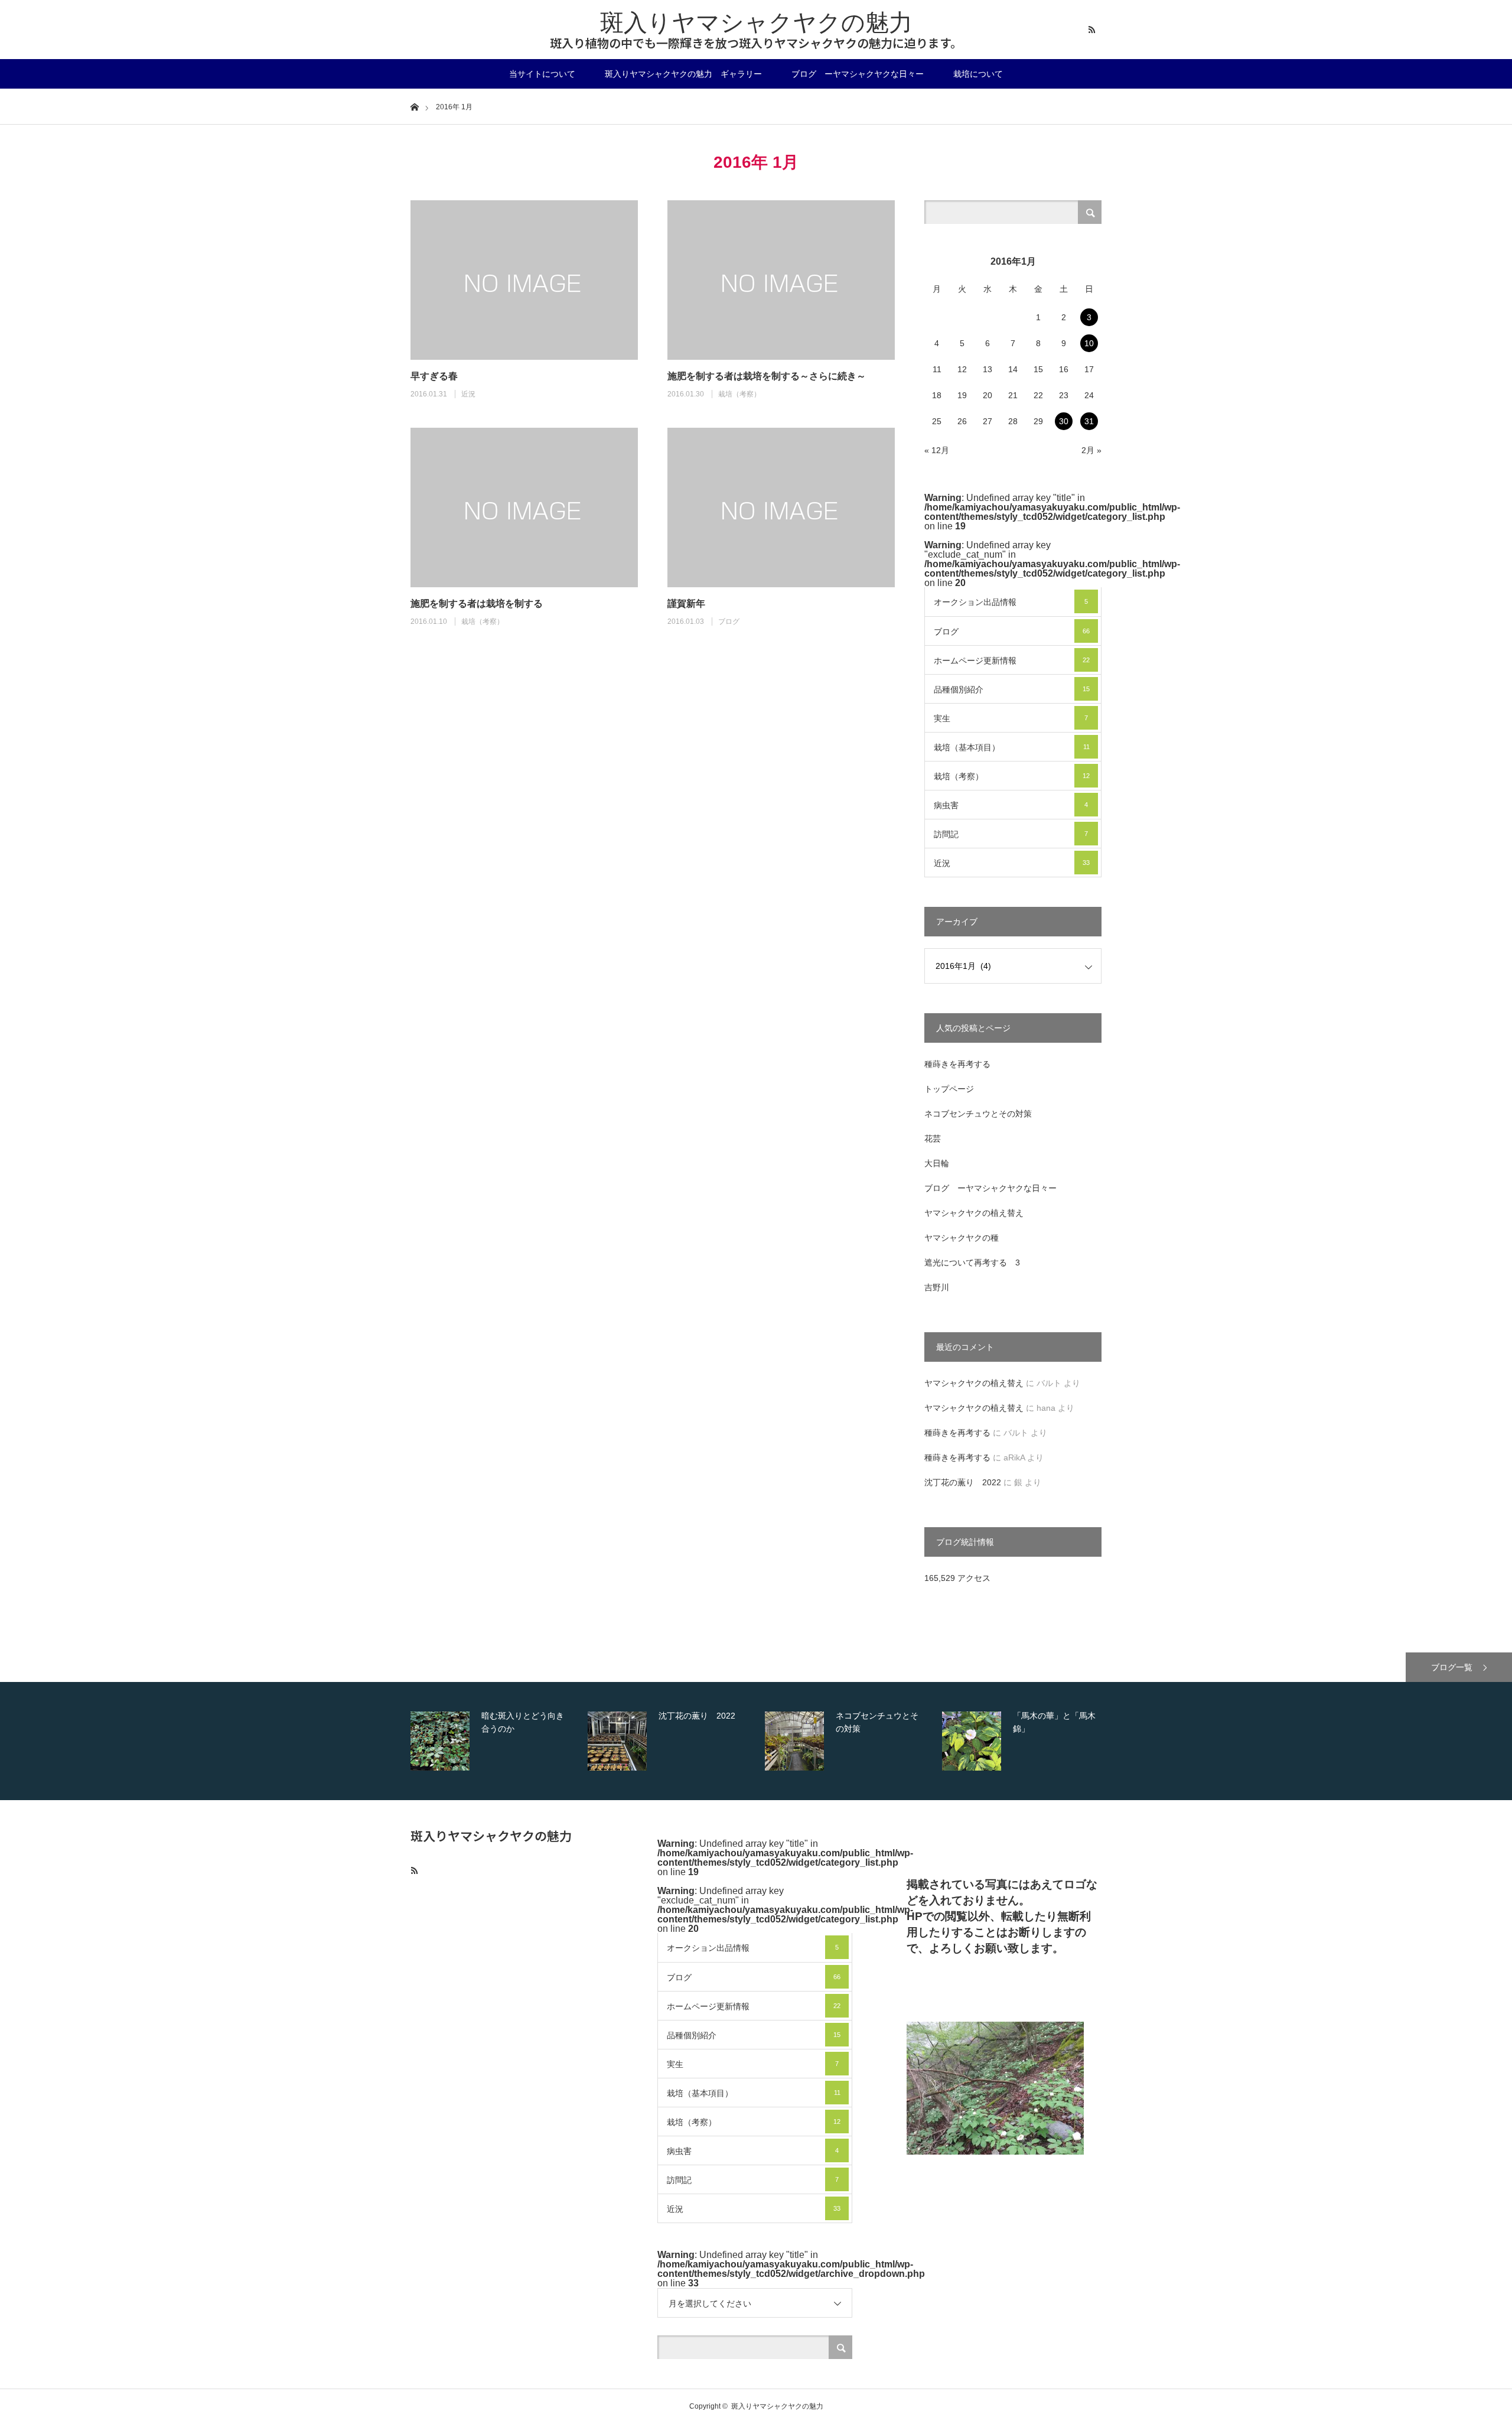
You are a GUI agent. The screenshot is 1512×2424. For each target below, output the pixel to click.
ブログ (729, 622)
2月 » (1091, 450)
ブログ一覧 (1452, 1667)
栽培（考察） (739, 394)
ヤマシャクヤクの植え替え (974, 1213)
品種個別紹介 (1012, 689)
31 (1089, 421)
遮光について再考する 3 (972, 1263)
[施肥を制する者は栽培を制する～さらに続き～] (781, 280)
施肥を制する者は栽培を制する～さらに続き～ (767, 376)
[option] (496, 1741)
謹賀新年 (686, 603)
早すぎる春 (434, 376)
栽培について (978, 74)
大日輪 (937, 1163)
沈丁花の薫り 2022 (963, 1482)
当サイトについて (542, 74)
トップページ (949, 1089)
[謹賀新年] (781, 507)
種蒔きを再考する (957, 1064)
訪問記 (1011, 834)
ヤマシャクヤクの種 (962, 1238)
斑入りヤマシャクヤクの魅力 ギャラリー (683, 74)
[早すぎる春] (524, 280)
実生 (1011, 718)
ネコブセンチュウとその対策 (978, 1114)
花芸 (933, 1138)
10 (1089, 343)
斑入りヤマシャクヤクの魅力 (756, 22)
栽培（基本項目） (1012, 747)
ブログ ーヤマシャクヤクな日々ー (858, 74)
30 (1064, 421)
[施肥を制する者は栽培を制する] (524, 507)
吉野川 (937, 1287)
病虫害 (1011, 805)
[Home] (414, 106)
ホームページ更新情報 (1012, 661)
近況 (468, 394)
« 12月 (937, 450)
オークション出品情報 (1011, 602)
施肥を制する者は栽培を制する (477, 603)
